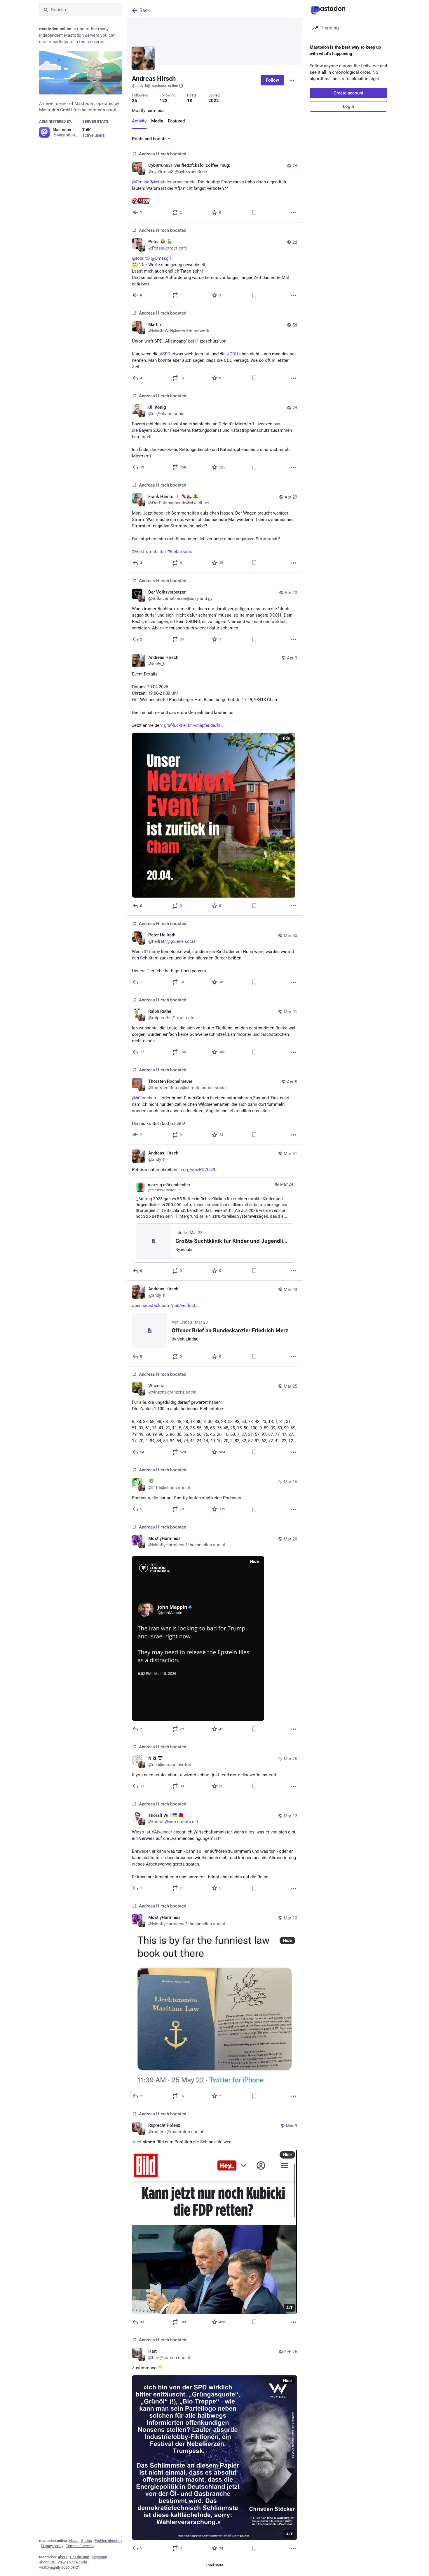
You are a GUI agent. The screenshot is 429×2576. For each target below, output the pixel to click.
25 (135, 101)
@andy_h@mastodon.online (155, 86)
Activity (139, 121)
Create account (348, 93)
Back (145, 10)
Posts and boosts (149, 139)
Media (157, 121)
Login (348, 106)
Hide (286, 738)
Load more (214, 2565)
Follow (272, 80)
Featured (176, 121)
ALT (289, 2308)
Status (87, 2541)
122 (164, 101)
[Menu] (292, 80)
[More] (294, 213)
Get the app (80, 2557)
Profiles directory (108, 2541)
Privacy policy (52, 2546)
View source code (72, 2562)
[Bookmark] (254, 213)
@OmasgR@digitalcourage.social (164, 182)
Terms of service (80, 2546)
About (74, 2541)
